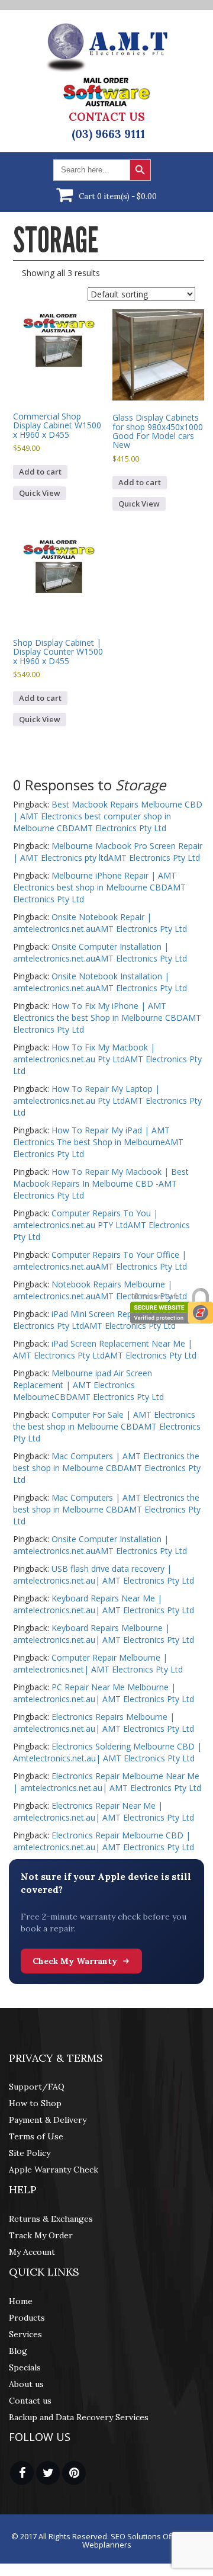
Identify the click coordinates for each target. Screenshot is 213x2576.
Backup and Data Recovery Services (79, 2417)
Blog (18, 2351)
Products (27, 2318)
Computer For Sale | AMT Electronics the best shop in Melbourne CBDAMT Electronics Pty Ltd (107, 1426)
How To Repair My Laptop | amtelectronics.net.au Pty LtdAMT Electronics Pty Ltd (107, 1100)
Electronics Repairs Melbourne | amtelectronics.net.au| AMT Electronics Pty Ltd (104, 1723)
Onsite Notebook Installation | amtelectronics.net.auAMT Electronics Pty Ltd (100, 982)
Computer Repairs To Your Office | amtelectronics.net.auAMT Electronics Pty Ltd (100, 1260)
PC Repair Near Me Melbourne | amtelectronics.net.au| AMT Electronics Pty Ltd (104, 1693)
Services (25, 2334)
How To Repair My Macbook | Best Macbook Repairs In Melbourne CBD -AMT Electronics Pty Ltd (101, 1183)
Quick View (40, 493)
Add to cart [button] (40, 472)
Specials (25, 2367)
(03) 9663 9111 (108, 134)
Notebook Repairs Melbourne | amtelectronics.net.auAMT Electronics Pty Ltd (100, 1290)
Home (21, 2301)
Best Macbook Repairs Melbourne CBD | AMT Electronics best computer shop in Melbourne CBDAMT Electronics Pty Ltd (108, 816)
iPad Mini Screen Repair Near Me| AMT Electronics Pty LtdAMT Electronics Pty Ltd (108, 1320)
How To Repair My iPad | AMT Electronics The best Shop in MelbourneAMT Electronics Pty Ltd (98, 1142)
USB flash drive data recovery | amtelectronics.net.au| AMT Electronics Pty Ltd (104, 1574)
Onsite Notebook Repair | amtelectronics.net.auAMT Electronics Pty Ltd (100, 923)
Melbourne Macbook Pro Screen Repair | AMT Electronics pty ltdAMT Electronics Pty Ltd (108, 852)
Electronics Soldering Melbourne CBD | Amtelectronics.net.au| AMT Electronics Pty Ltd (107, 1752)
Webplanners (107, 2545)
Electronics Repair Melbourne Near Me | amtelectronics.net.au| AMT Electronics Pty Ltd (107, 1782)
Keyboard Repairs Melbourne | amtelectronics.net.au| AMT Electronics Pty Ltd (104, 1634)
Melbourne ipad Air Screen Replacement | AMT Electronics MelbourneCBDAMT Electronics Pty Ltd (88, 1385)
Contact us (30, 2401)
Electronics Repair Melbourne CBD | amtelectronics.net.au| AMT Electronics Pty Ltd (104, 1841)
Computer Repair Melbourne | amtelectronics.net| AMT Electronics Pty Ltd (98, 1663)
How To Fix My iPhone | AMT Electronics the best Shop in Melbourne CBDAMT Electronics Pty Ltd (107, 1018)
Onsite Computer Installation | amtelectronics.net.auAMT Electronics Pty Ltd (100, 952)
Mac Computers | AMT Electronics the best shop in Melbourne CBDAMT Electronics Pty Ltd (107, 1468)
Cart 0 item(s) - (118, 196)
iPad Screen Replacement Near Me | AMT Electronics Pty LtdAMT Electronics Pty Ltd (105, 1349)
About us (26, 2384)
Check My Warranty (75, 1961)
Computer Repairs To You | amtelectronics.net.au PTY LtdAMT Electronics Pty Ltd (101, 1225)
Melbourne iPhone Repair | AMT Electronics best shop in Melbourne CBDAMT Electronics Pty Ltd (99, 887)
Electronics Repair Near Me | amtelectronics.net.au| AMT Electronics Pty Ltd (104, 1811)
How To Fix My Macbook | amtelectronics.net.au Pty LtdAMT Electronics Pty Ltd (107, 1059)
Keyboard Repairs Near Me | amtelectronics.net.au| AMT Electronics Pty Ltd (104, 1604)
